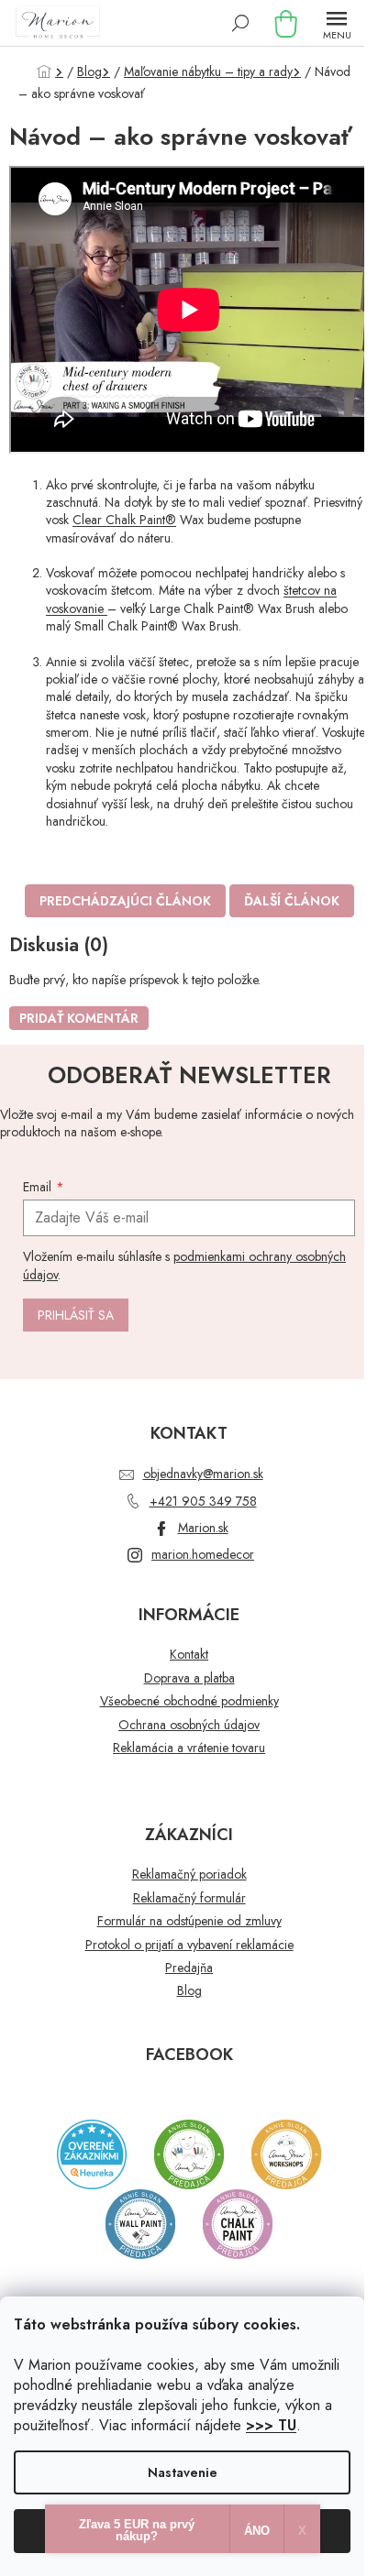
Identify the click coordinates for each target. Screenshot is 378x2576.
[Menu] (337, 23)
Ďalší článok (292, 901)
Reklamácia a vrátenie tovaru (189, 1748)
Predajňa (189, 1968)
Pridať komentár (79, 1018)
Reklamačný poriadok (189, 1874)
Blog (189, 1991)
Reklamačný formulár (189, 1898)
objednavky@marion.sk (203, 1474)
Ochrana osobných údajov (189, 1725)
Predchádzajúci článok (125, 901)
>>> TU (271, 2425)
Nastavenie (183, 2472)
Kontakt (189, 1655)
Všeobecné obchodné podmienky (189, 1701)
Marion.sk (203, 1528)
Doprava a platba (189, 1678)
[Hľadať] (240, 23)
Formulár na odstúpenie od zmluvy (189, 1921)
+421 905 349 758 (203, 1501)
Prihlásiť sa (76, 1315)
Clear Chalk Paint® (124, 520)
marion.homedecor (203, 1554)
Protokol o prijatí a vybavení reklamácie (189, 1945)
